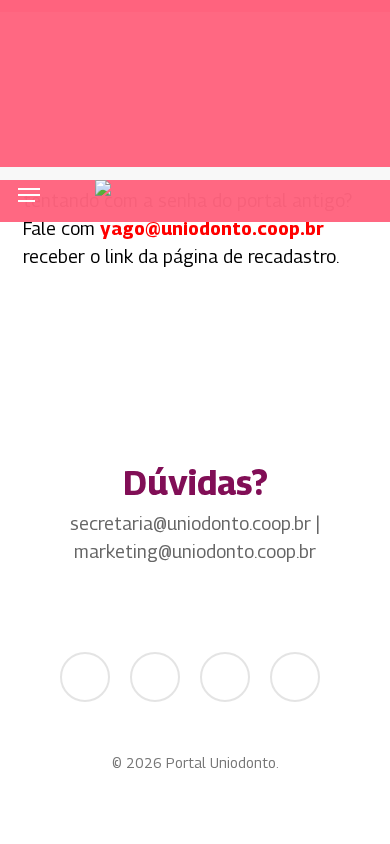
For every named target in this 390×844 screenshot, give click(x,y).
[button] (29, 195)
